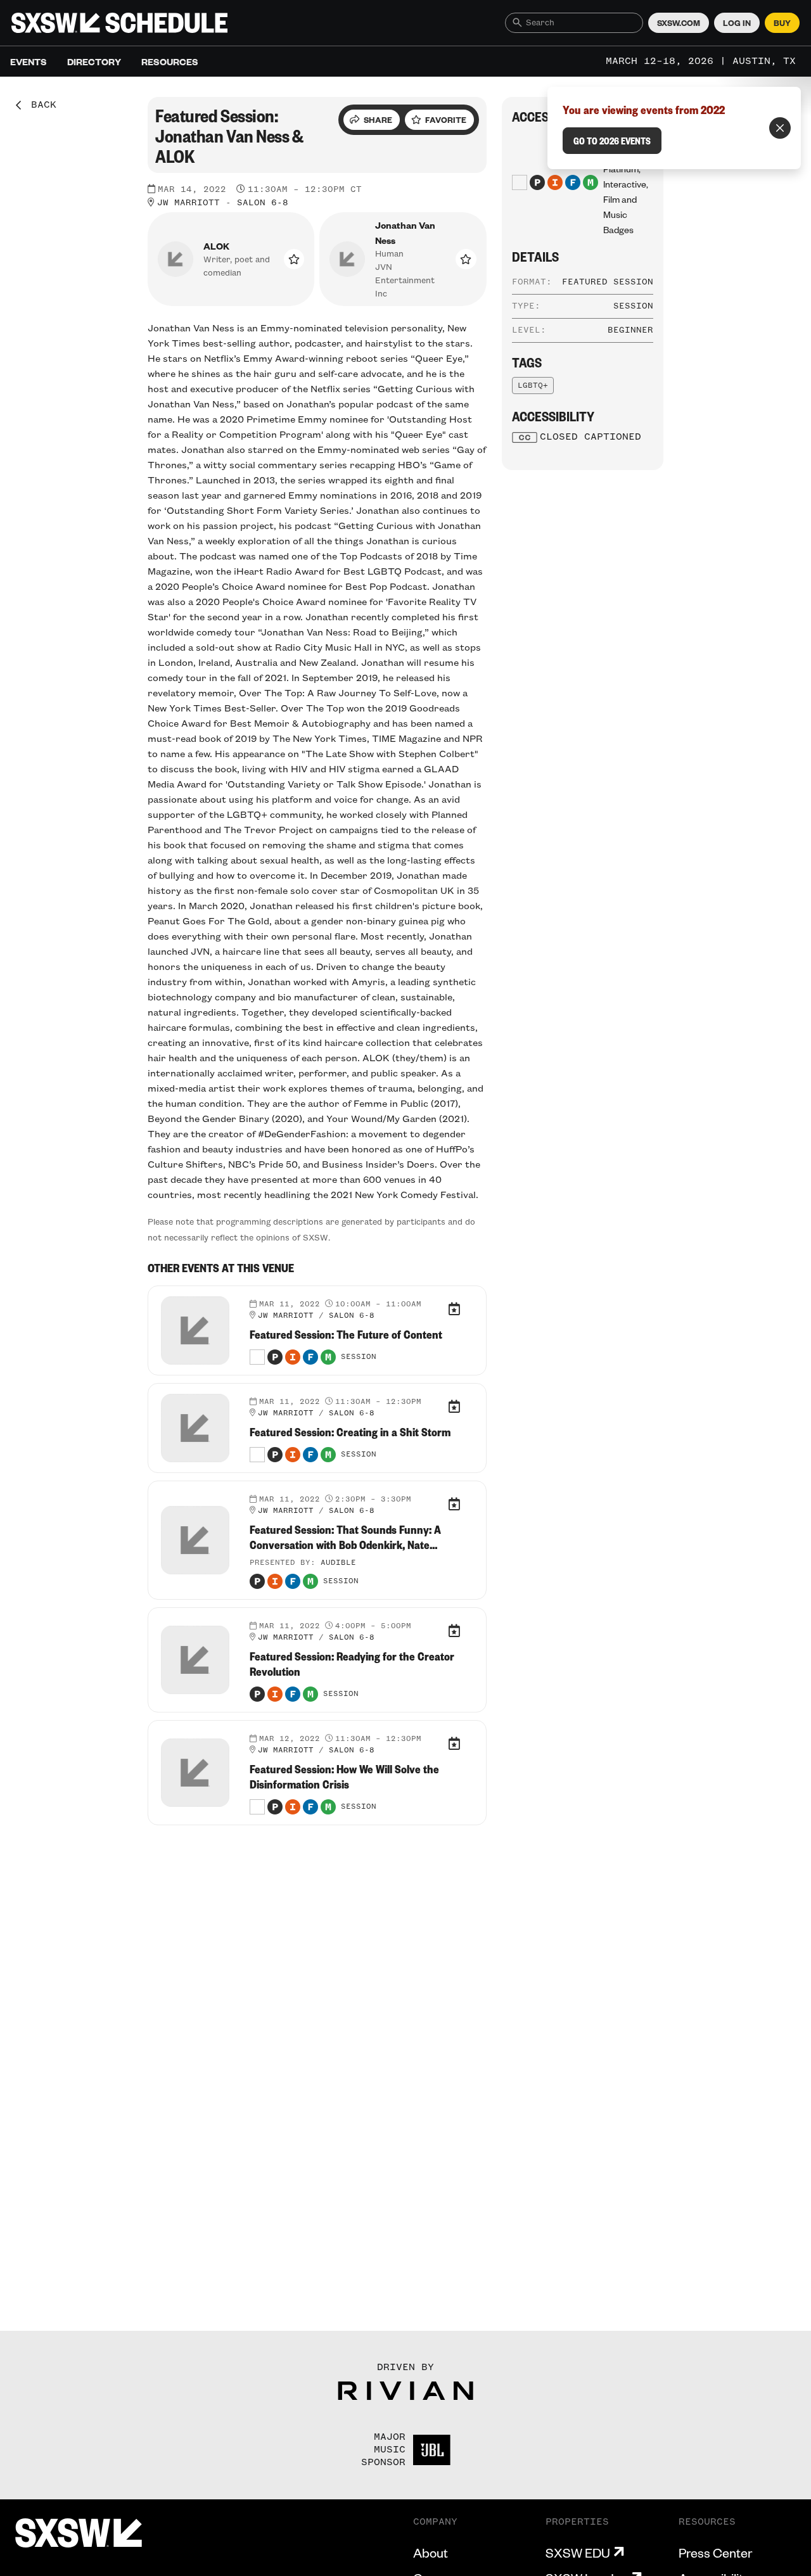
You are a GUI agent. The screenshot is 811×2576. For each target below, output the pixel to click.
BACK (39, 105)
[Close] (780, 128)
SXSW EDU (578, 2553)
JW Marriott (188, 203)
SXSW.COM (679, 23)
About (431, 2553)
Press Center (715, 2553)
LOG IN (737, 23)
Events (29, 61)
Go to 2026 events (612, 141)
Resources (170, 61)
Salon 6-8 (263, 203)
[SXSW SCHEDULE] (119, 23)
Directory (94, 61)
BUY (782, 23)
